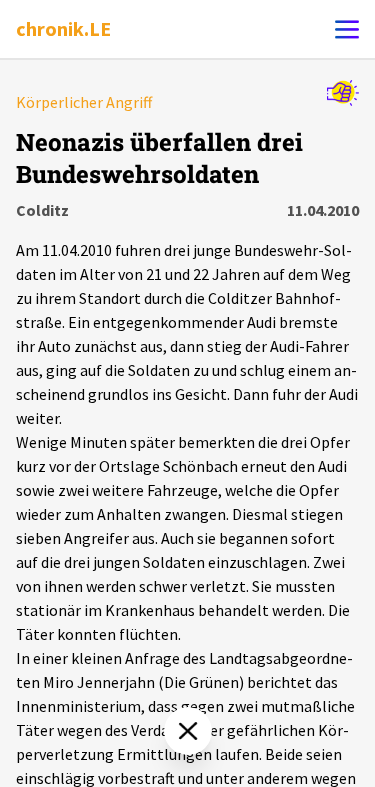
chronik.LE (63, 28)
